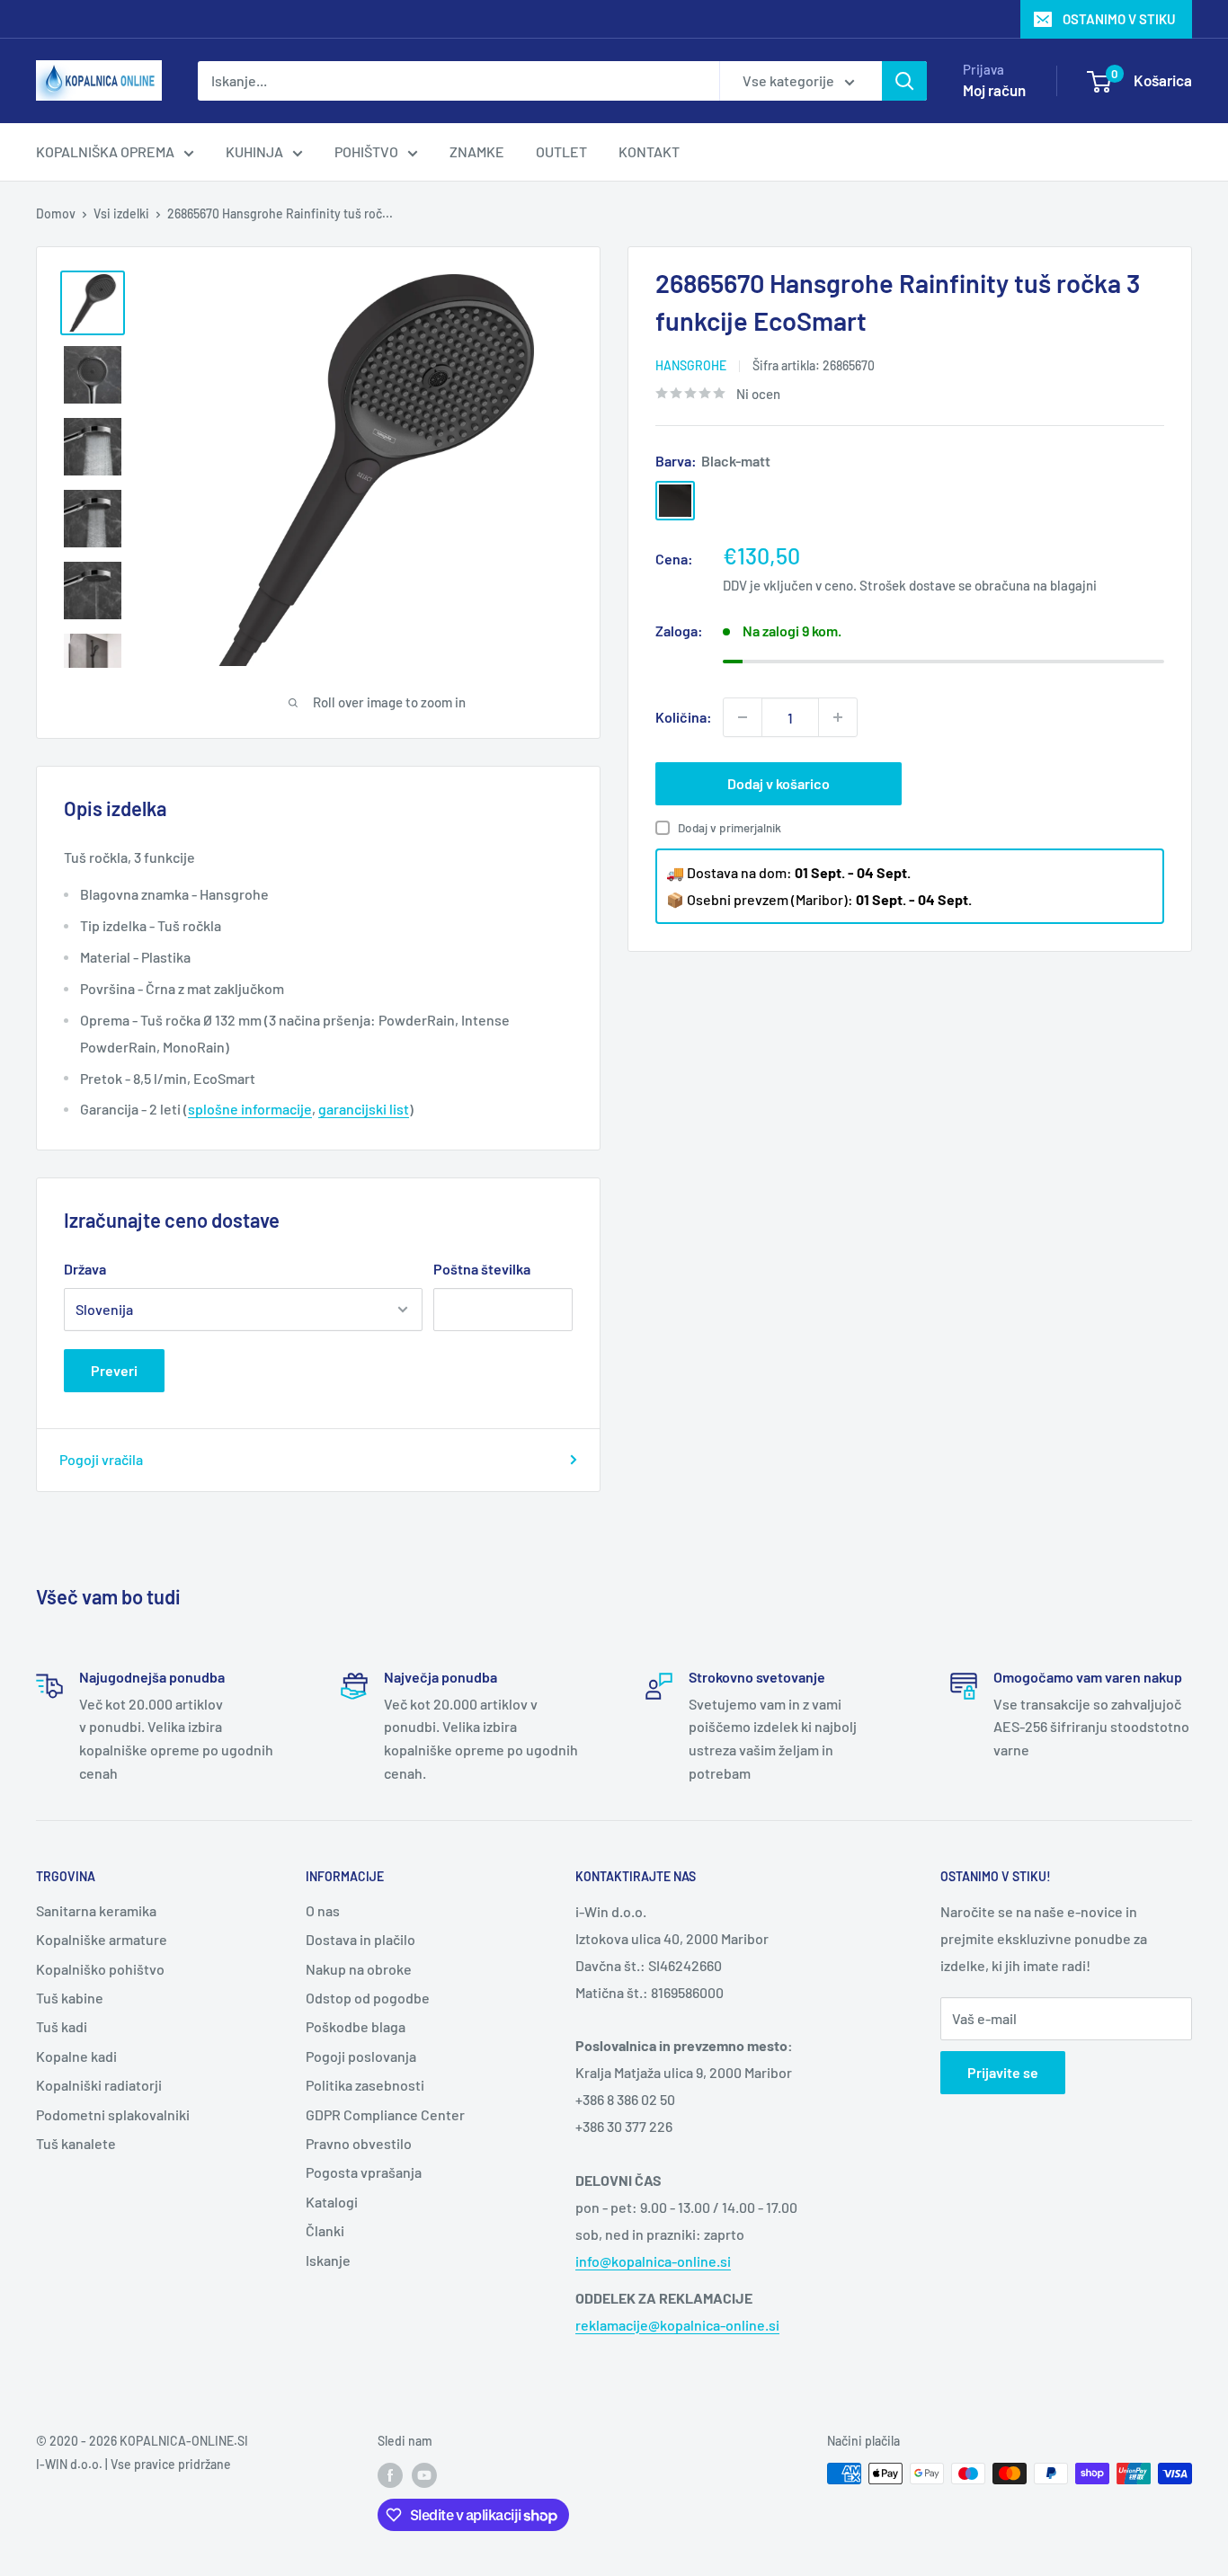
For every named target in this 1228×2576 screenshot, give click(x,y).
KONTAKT (649, 151)
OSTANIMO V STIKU (1119, 19)
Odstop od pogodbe (368, 1998)
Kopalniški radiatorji (99, 2085)
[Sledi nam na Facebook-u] (390, 2475)
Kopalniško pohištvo (100, 1969)
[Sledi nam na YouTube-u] (424, 2475)
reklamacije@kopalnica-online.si (677, 2325)
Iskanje (328, 2260)
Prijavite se (1003, 2072)
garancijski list (364, 1109)
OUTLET (561, 151)
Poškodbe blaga (356, 2026)
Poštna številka (482, 1269)
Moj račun (994, 90)
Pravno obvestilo (359, 2143)
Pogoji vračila (101, 1459)
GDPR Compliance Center (385, 2114)
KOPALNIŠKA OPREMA (105, 151)
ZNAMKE (477, 151)
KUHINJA (254, 151)
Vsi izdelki (121, 213)
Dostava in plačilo (360, 1939)
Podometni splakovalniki (113, 2114)
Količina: (684, 717)
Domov (56, 213)
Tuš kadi (62, 2026)
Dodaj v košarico (779, 783)
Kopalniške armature (102, 1939)
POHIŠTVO (366, 151)
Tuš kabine (70, 1998)
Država (85, 1269)
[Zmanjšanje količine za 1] (743, 717)
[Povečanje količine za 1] (838, 717)
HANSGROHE (691, 365)
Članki (325, 2230)
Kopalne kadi (76, 2056)
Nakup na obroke (359, 1969)
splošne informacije (250, 1109)
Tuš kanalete (76, 2143)
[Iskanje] (904, 81)
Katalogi (332, 2202)
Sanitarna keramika (96, 1910)
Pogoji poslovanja (361, 2056)
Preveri (114, 1370)
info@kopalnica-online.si (653, 2261)
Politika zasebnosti (365, 2085)
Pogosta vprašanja (364, 2172)
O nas (323, 1910)
